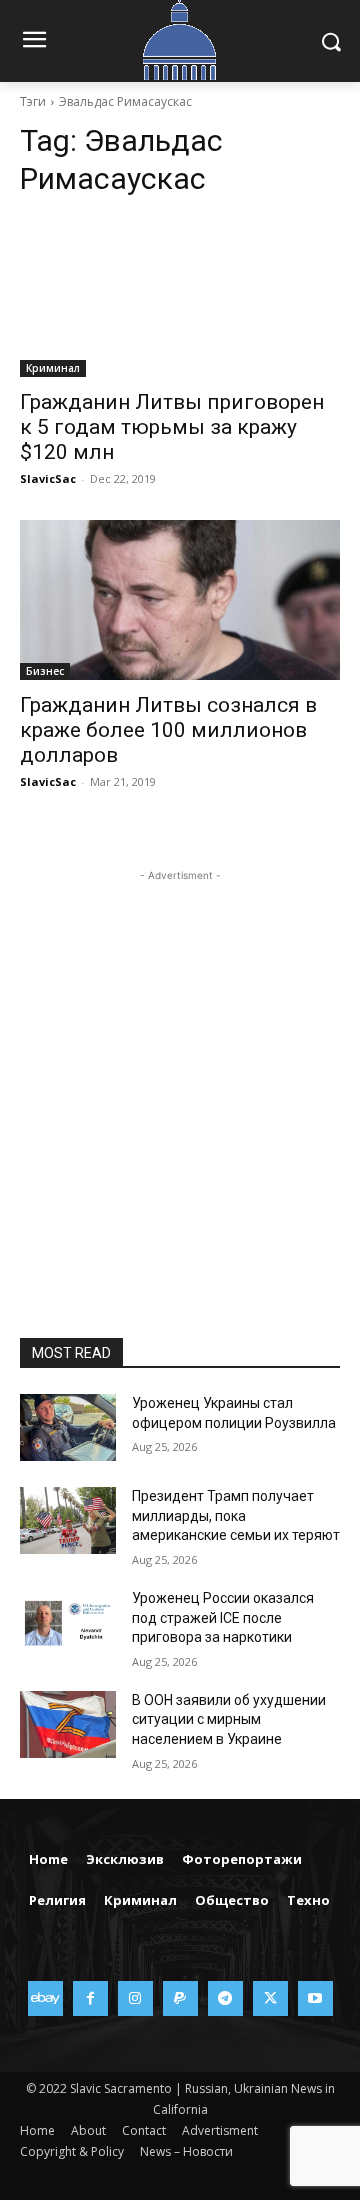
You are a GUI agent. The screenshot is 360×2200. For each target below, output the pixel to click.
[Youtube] (315, 1998)
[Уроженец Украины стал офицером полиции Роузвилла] (68, 1427)
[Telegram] (225, 1998)
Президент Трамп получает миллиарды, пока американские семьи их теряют (236, 1515)
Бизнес (45, 671)
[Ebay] (45, 1998)
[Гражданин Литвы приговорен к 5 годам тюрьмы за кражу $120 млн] (180, 297)
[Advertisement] (180, 1066)
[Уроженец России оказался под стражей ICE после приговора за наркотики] (68, 1622)
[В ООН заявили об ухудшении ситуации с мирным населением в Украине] (68, 1724)
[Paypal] (180, 1998)
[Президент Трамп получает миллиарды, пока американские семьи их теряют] (68, 1520)
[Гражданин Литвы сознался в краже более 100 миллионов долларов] (180, 600)
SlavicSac (48, 478)
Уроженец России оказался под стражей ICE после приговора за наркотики (223, 1617)
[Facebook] (90, 1998)
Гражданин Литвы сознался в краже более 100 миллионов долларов (168, 730)
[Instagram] (135, 1998)
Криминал (53, 368)
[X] (270, 1998)
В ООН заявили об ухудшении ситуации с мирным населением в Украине (229, 1719)
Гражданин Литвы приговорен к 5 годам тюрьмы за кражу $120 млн (172, 427)
